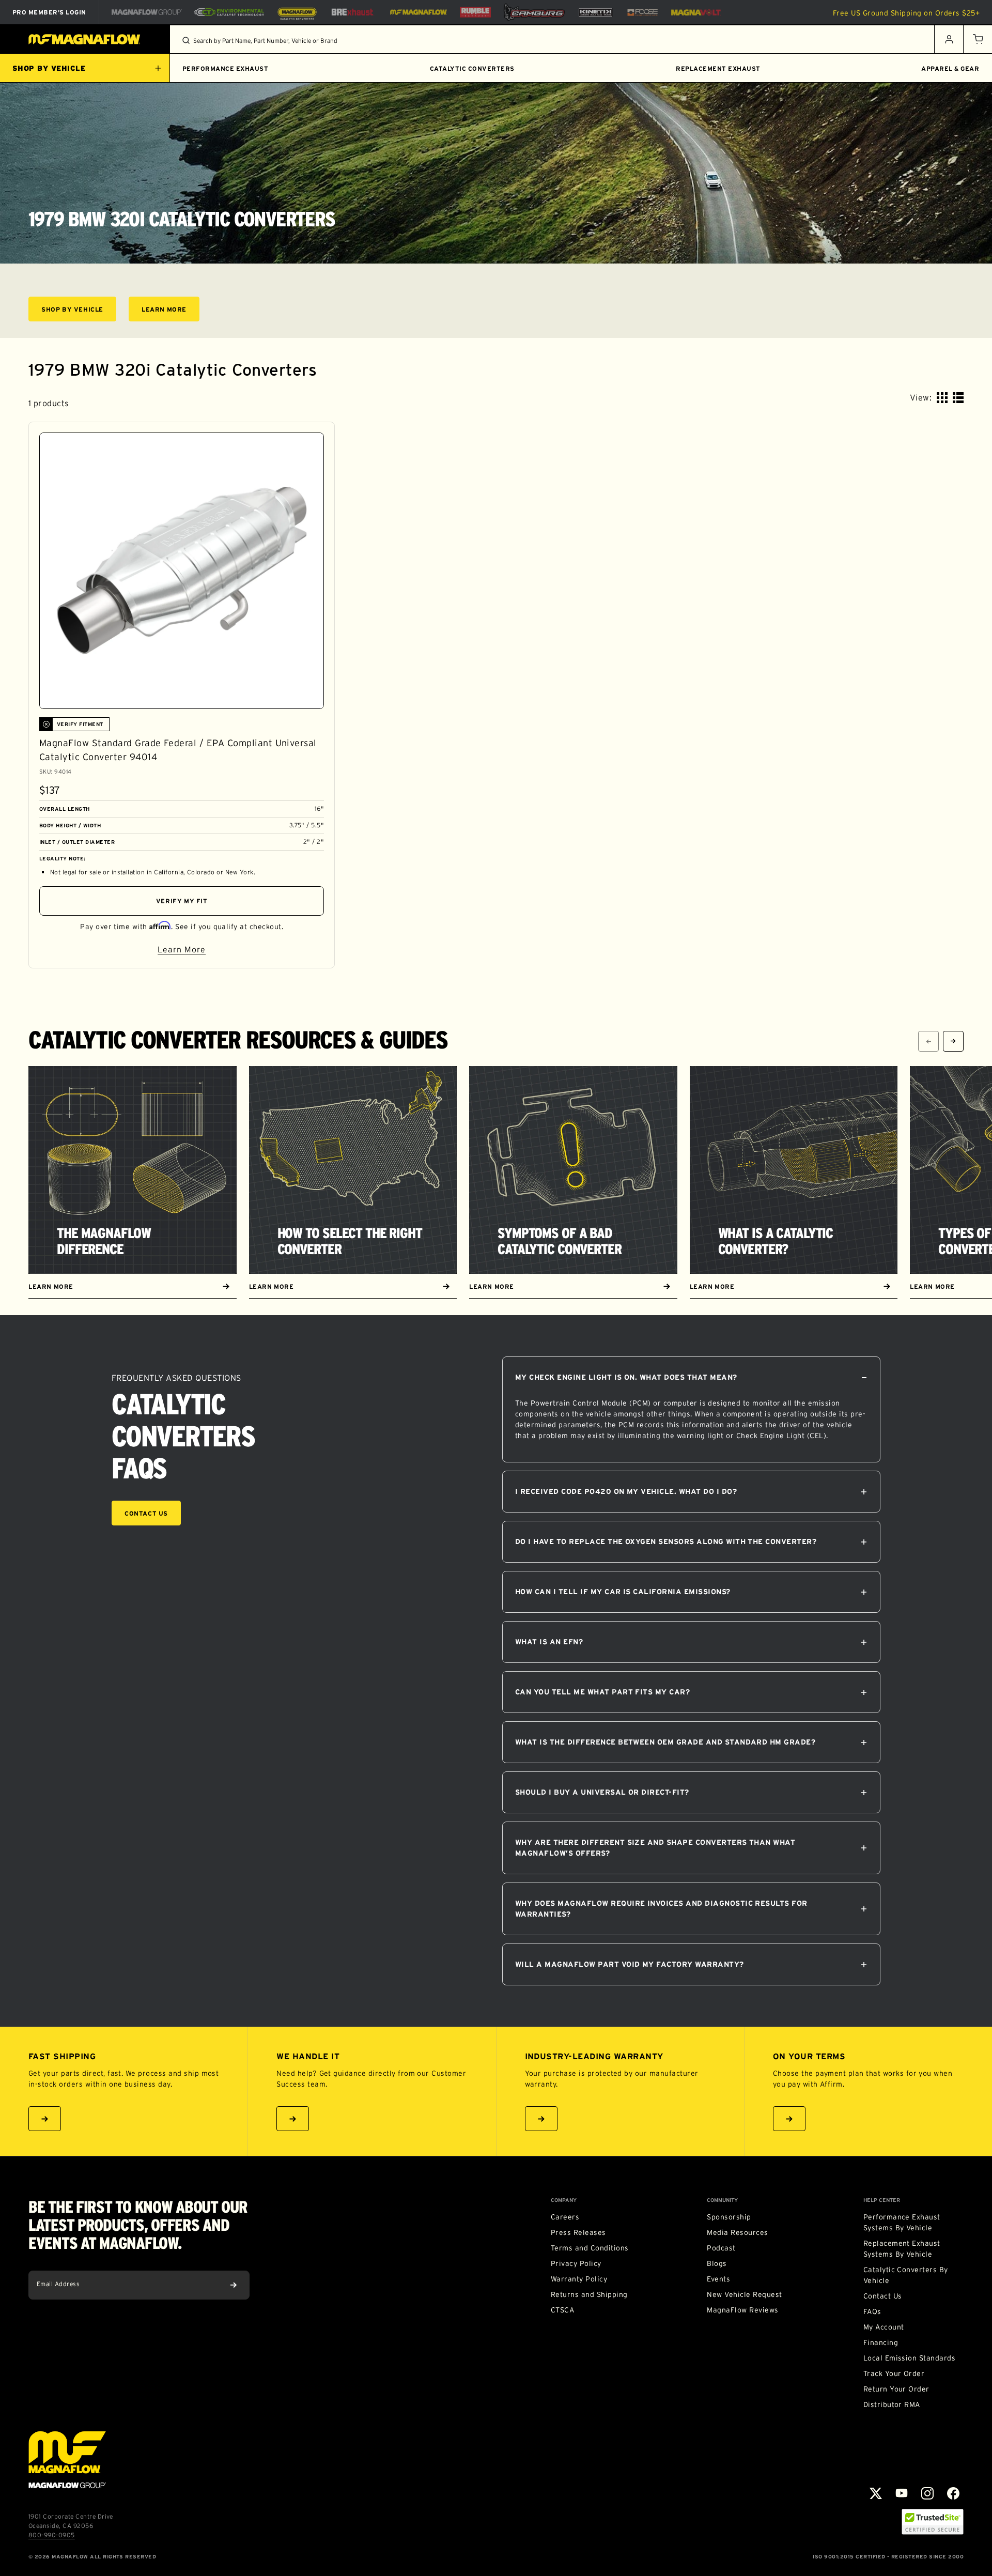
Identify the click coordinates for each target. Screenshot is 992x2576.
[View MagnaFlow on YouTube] (902, 2493)
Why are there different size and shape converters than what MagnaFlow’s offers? (655, 1848)
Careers (565, 2217)
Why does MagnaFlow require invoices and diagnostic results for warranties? (661, 1909)
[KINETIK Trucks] (596, 12)
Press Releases (578, 2232)
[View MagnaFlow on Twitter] (876, 2493)
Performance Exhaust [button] (225, 68)
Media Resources (737, 2232)
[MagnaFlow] (417, 12)
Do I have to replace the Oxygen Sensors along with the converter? (666, 1541)
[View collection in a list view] (958, 398)
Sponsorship (729, 2217)
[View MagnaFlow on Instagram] (927, 2493)
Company (564, 2200)
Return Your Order (896, 2389)
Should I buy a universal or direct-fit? (602, 1792)
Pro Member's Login (49, 12)
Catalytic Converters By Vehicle (906, 2275)
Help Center (882, 2200)
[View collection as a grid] (942, 398)
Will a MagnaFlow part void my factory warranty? (630, 1964)
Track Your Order (894, 2373)
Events (718, 2279)
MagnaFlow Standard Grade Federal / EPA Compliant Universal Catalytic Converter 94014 (178, 750)
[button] (978, 39)
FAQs (872, 2311)
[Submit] (234, 2285)
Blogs (717, 2263)
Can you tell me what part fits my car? (602, 1692)
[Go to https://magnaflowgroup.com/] (67, 2460)
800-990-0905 (52, 2535)
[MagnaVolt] (696, 12)
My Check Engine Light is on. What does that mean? (626, 1377)
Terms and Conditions (590, 2248)
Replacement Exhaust (718, 68)
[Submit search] (186, 40)
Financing (881, 2342)
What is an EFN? (549, 1642)
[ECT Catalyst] (229, 12)
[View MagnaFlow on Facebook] (953, 2493)
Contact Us (146, 1513)
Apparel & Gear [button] (950, 68)
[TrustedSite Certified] (933, 2522)
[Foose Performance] (642, 12)
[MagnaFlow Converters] (297, 12)
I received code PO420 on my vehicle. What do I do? (626, 1491)
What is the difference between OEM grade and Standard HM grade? (665, 1742)
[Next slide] (953, 1041)
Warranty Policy (579, 2279)
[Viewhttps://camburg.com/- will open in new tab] (534, 12)
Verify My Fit (182, 901)
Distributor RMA (892, 2404)
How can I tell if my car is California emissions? (623, 1592)
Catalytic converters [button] (472, 68)
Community (722, 2200)
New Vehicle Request (744, 2294)
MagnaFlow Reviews (742, 2310)
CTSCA (562, 2310)
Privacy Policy (576, 2263)
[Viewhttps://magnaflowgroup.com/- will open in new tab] (147, 12)
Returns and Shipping (589, 2294)
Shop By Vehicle (79, 311)
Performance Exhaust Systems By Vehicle (902, 2222)
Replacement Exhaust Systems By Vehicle (902, 2249)
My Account (884, 2327)
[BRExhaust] (352, 12)
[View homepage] (85, 39)
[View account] (949, 39)
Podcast (721, 2248)
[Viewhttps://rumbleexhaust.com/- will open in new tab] (475, 12)
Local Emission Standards (910, 2358)
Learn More (171, 311)
